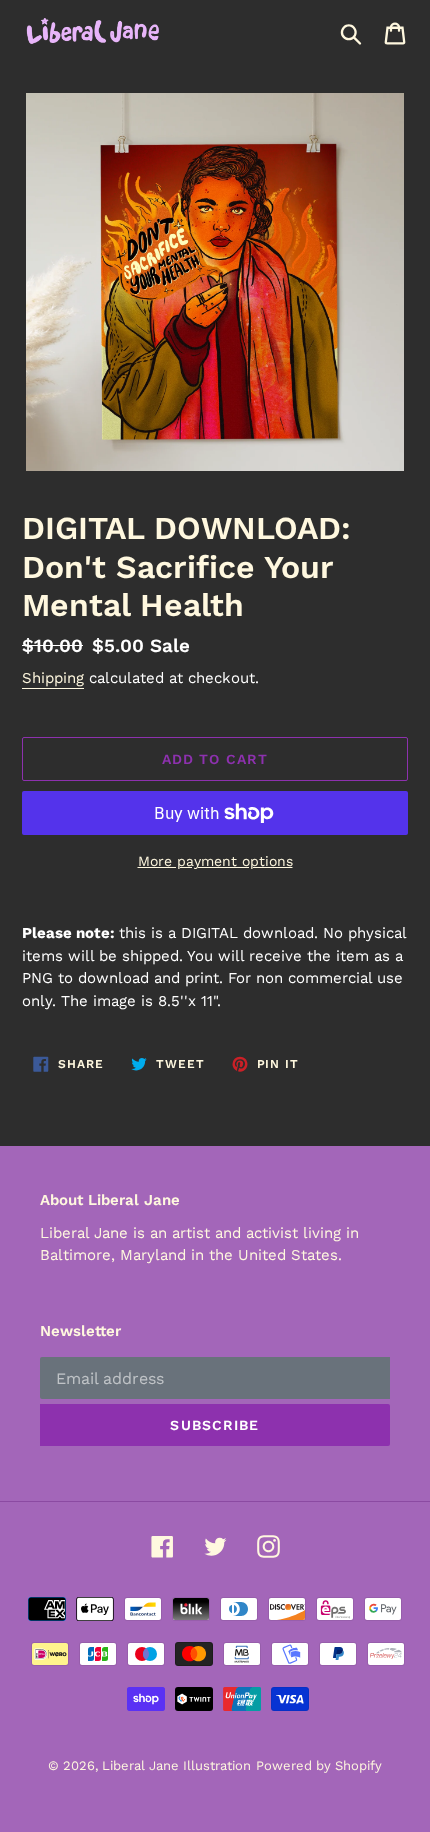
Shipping (53, 678)
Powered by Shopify (319, 1765)
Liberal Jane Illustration (176, 1765)
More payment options (215, 861)
